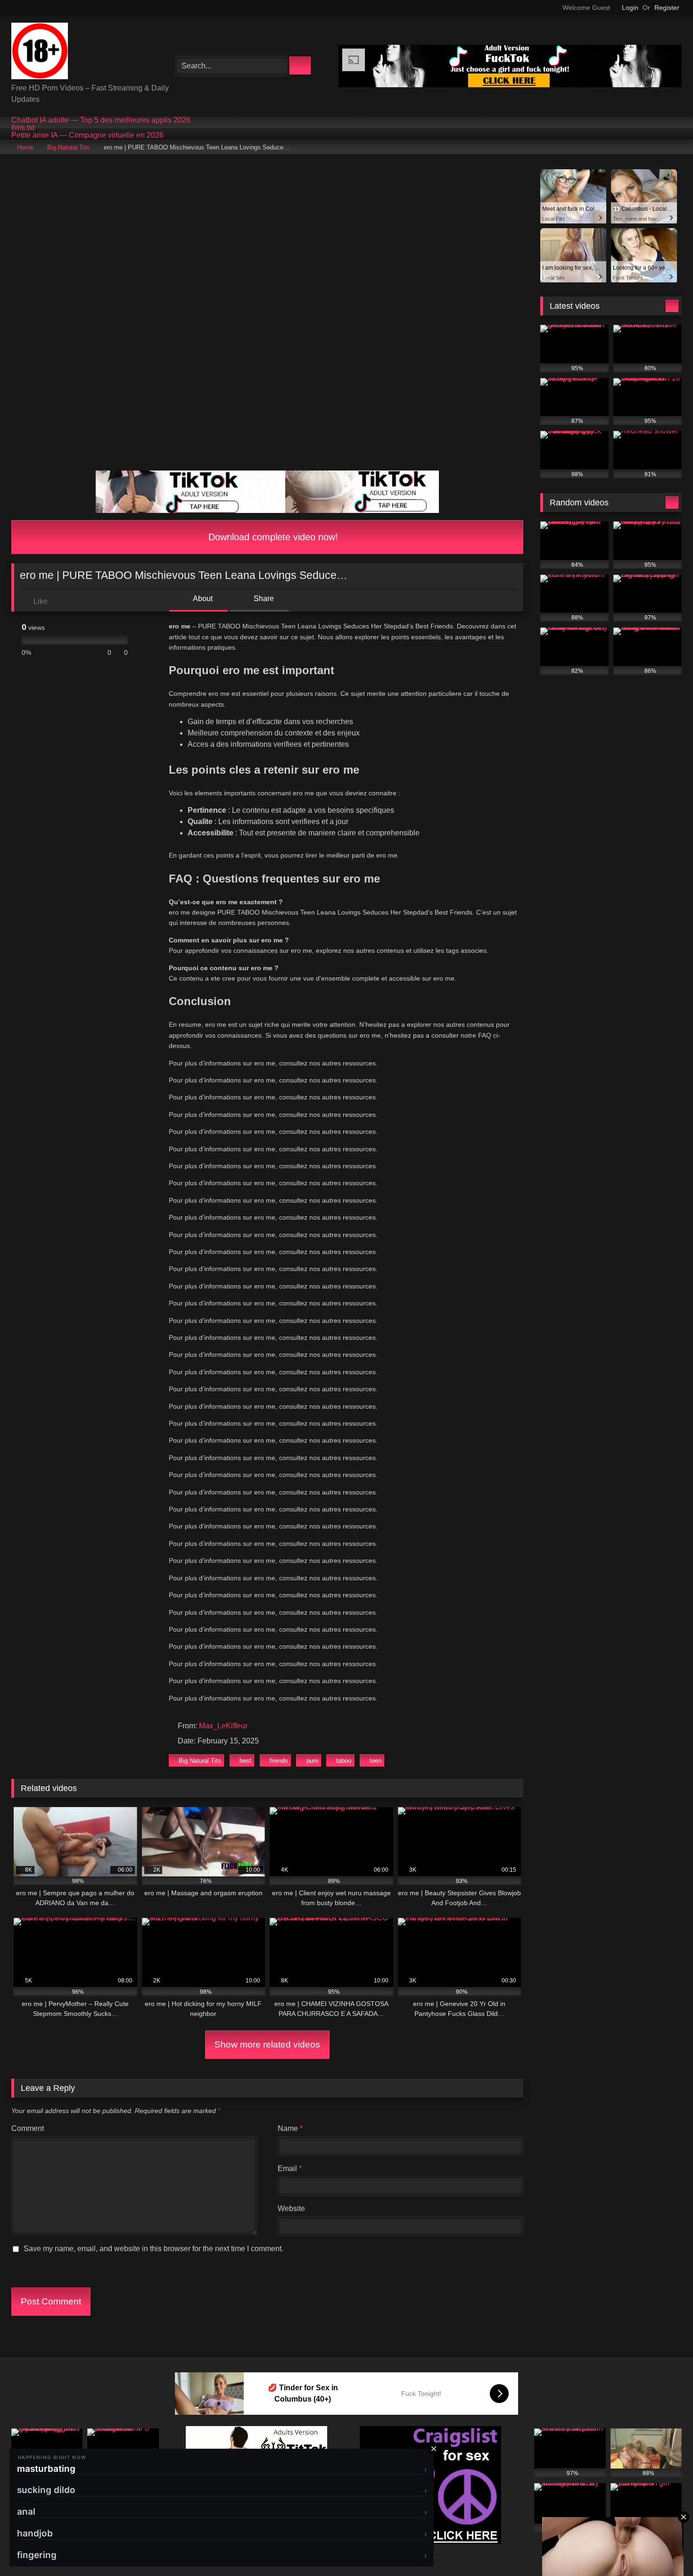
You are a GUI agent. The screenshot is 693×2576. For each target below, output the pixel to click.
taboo (344, 1761)
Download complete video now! (272, 537)
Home (25, 147)
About (202, 599)
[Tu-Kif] (40, 53)
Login (630, 8)
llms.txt (23, 128)
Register (667, 8)
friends (279, 1761)
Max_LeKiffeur (223, 1726)
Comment (28, 2128)
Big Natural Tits (68, 147)
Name (290, 2128)
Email (290, 2168)
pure (312, 1761)
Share (263, 599)
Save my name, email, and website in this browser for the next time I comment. (153, 2249)
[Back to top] (665, 2548)
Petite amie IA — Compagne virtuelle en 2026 (87, 135)
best (245, 1761)
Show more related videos (267, 2044)
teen (375, 1761)
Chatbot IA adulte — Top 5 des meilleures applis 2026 (101, 120)
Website (291, 2209)
